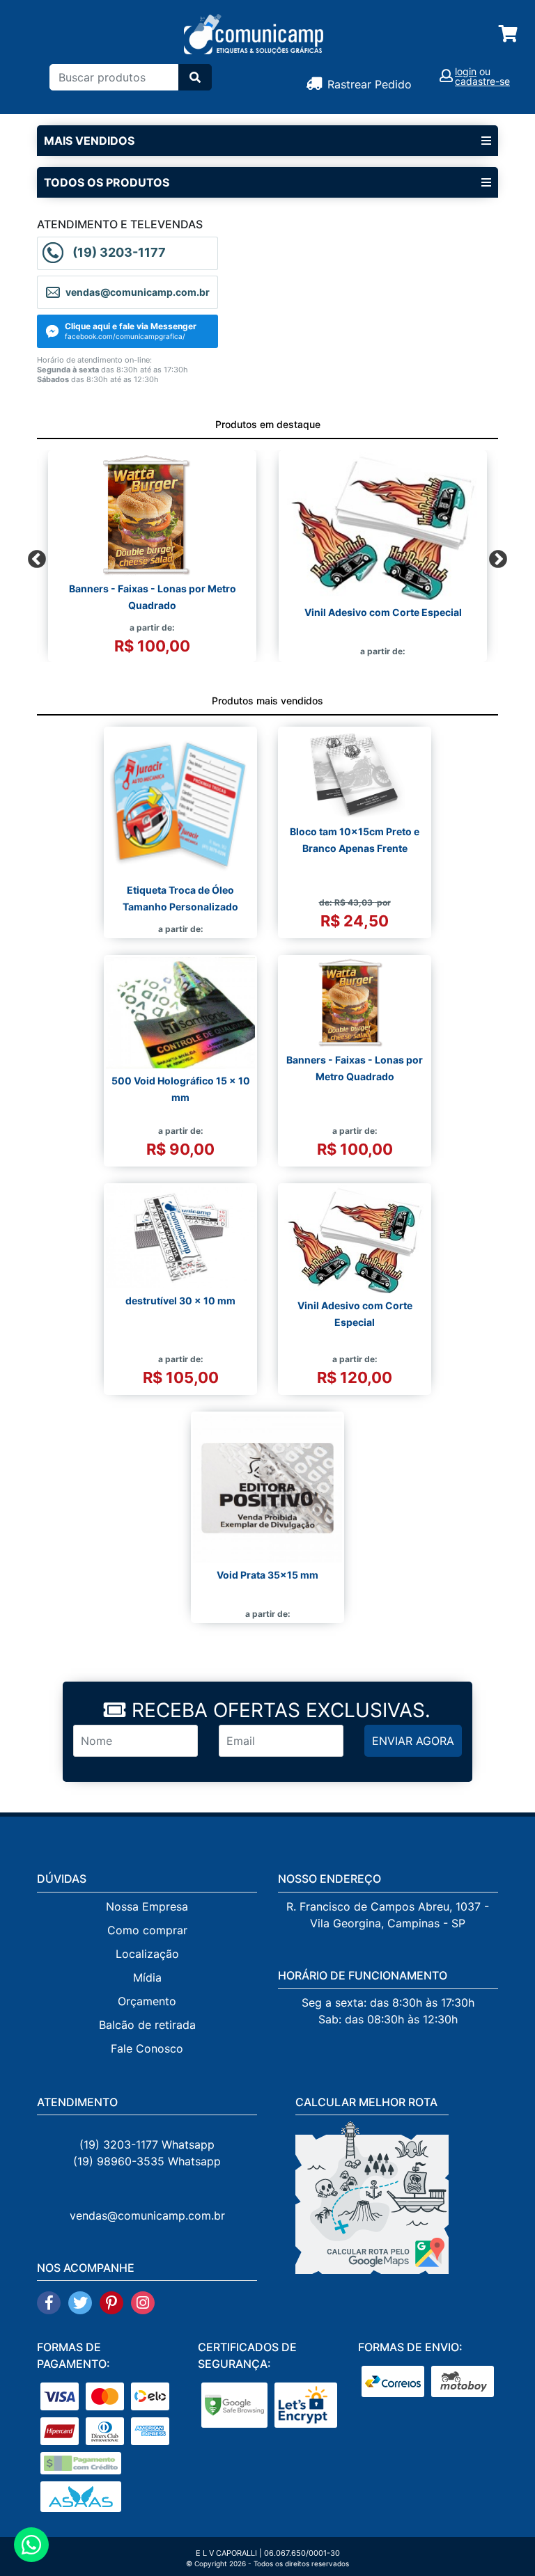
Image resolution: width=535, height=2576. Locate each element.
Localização (147, 1954)
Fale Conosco (147, 2048)
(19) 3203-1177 (119, 252)
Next (495, 556)
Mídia (147, 1977)
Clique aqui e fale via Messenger (131, 326)
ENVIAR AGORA (413, 1741)
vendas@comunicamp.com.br (147, 2215)
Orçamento (147, 2001)
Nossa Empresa (147, 1906)
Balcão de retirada (147, 2025)
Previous (33, 556)
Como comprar (147, 1930)
